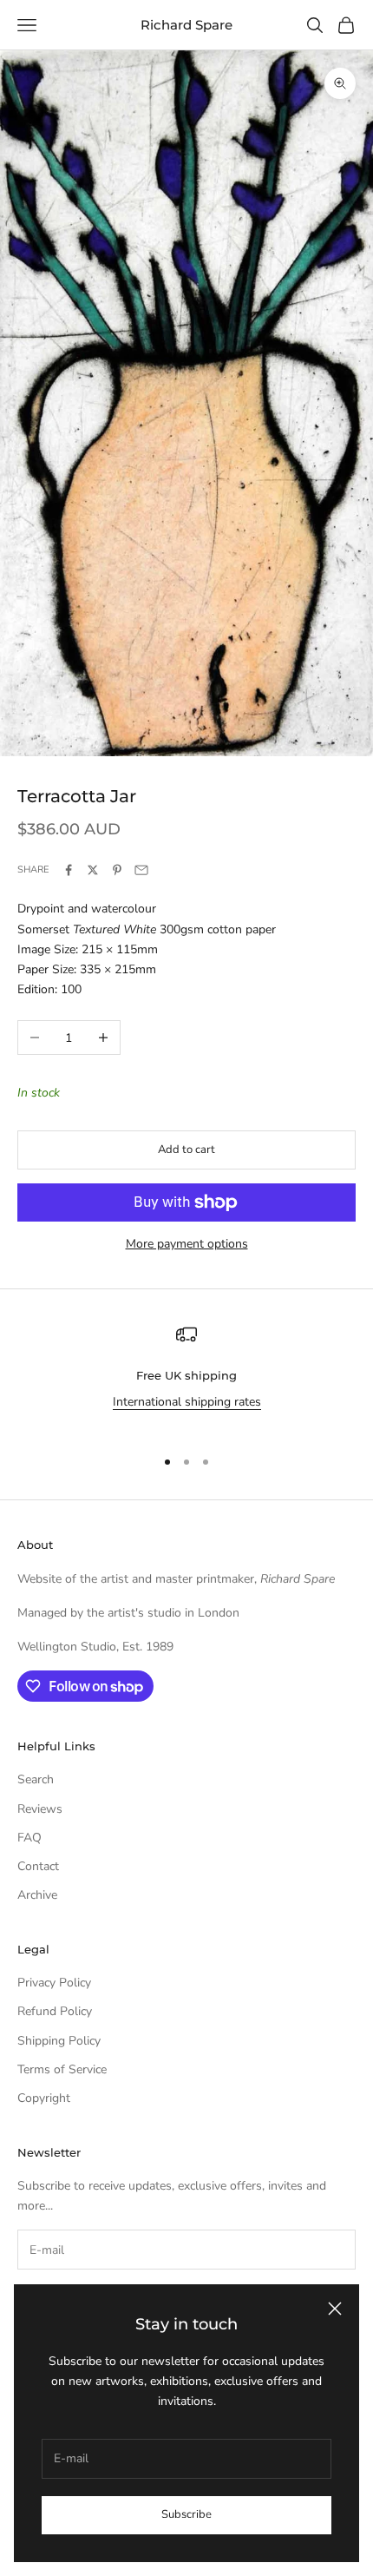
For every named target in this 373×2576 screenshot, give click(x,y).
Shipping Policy (59, 2041)
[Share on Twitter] (93, 870)
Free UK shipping (186, 1375)
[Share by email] (141, 870)
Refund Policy (55, 2011)
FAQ (29, 1838)
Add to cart (186, 1150)
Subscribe (186, 2514)
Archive (37, 1895)
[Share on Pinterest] (117, 870)
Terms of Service (62, 2069)
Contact (38, 1866)
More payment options (187, 1244)
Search (36, 1779)
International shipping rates (187, 1402)
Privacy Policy (54, 1983)
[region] (186, 1378)
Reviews (40, 1809)
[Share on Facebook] (69, 870)
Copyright (44, 2098)
